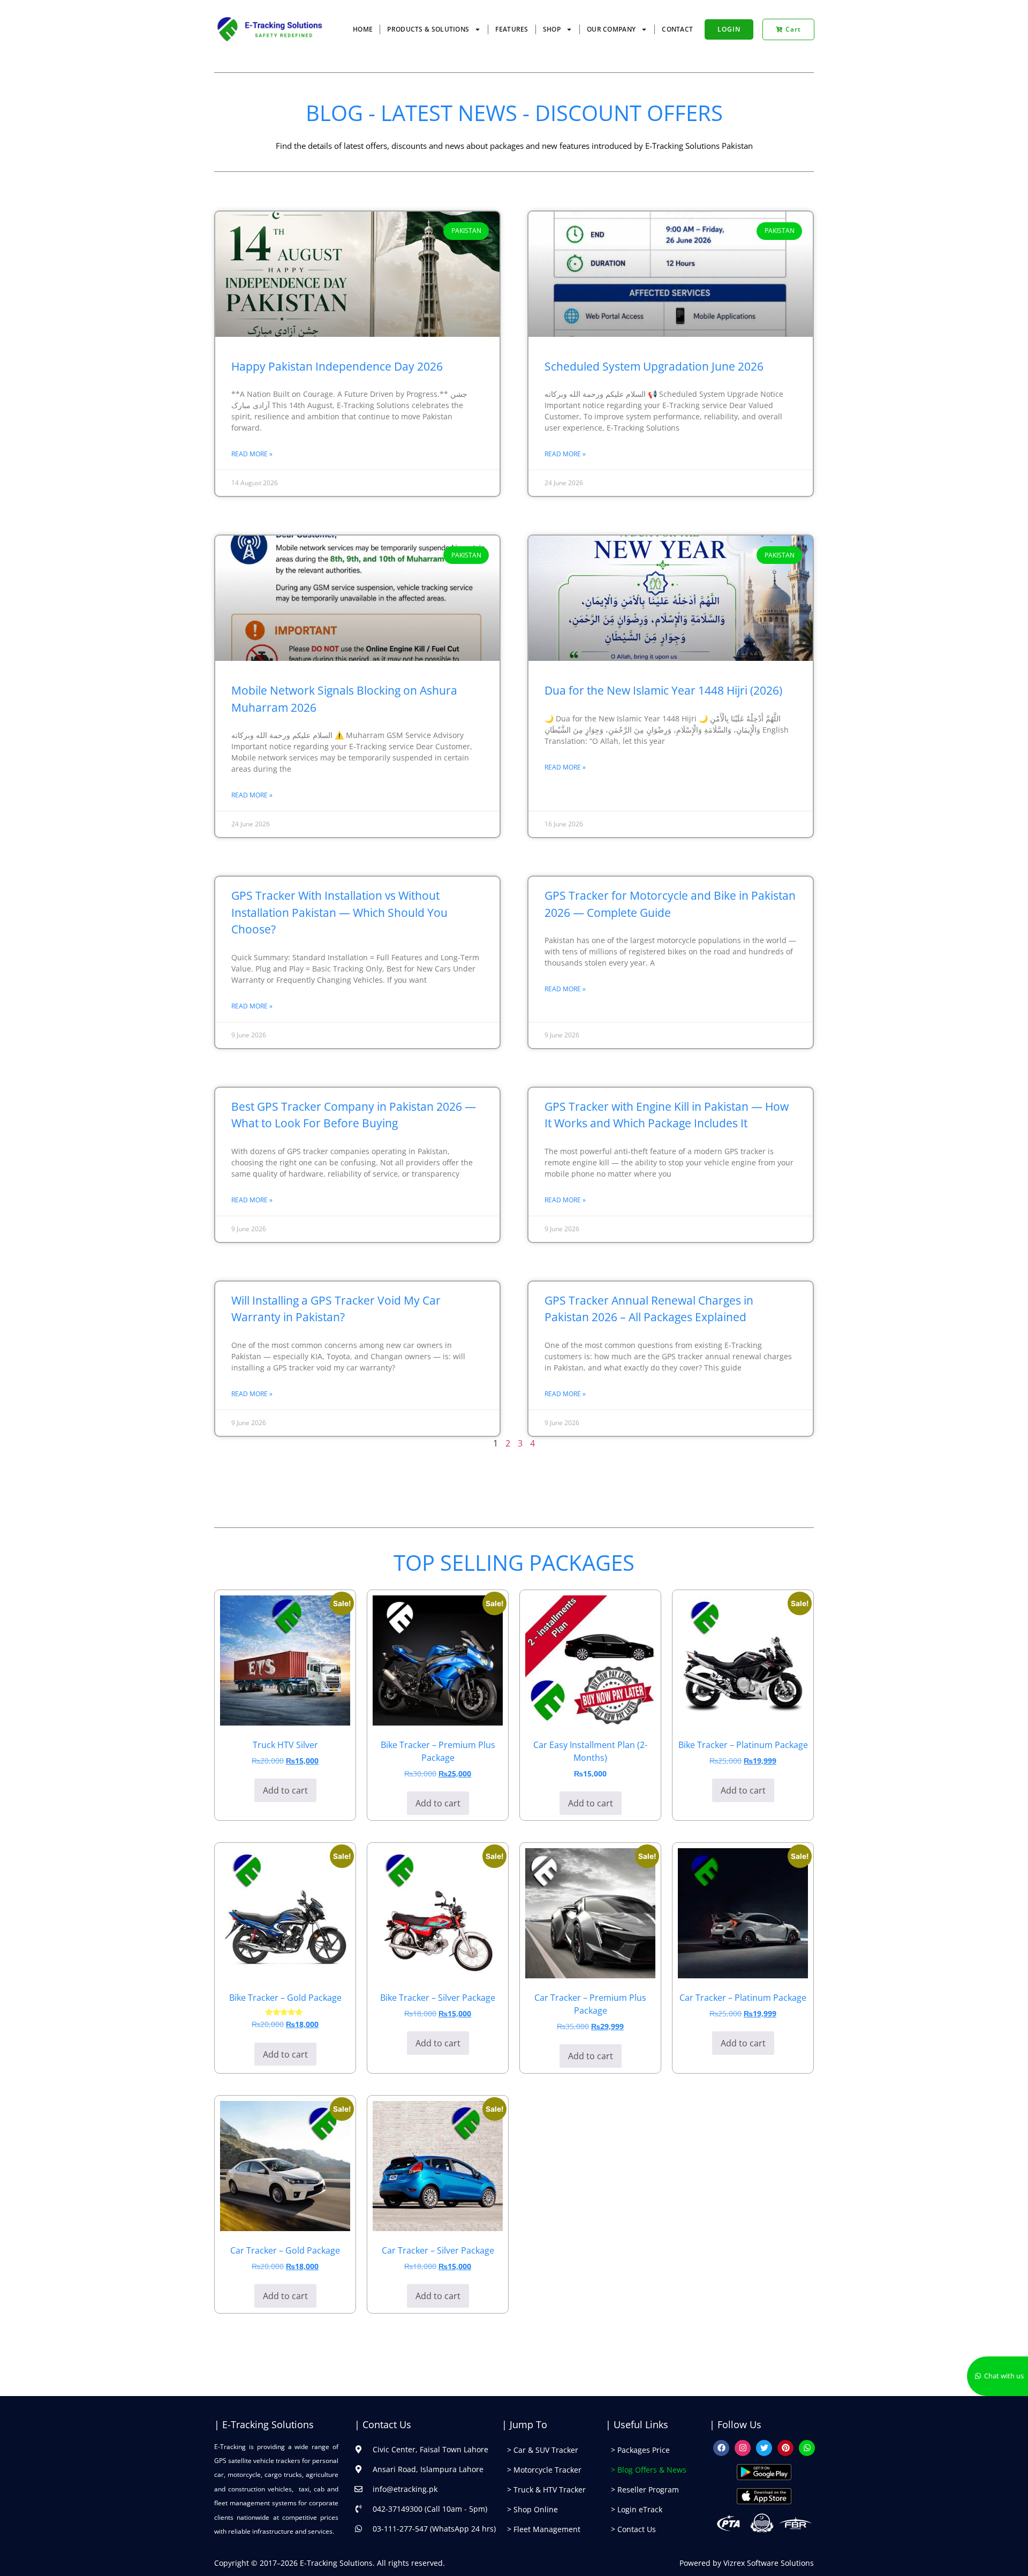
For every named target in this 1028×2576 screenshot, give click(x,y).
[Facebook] (721, 2448)
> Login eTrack (637, 2509)
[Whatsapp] (807, 2448)
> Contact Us (633, 2529)
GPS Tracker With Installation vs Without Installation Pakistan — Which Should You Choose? (339, 912)
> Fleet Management (544, 2529)
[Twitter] (764, 2448)
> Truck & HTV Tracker (546, 2490)
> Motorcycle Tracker (544, 2470)
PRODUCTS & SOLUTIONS (428, 29)
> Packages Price (640, 2450)
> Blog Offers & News (649, 2470)
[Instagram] (743, 2448)
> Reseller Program (645, 2490)
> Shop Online (532, 2509)
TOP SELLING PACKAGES (514, 1562)
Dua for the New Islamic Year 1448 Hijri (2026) (663, 690)
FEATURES (512, 29)
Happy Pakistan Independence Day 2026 (337, 366)
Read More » (252, 454)
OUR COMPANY (611, 29)
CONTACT (677, 29)
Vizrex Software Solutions (769, 2563)
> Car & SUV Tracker (543, 2450)
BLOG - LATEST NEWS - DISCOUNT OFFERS (514, 113)
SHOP (552, 29)
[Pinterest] (785, 2448)
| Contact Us (383, 2424)
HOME (363, 29)
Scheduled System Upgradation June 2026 (654, 366)
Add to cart (285, 1790)
